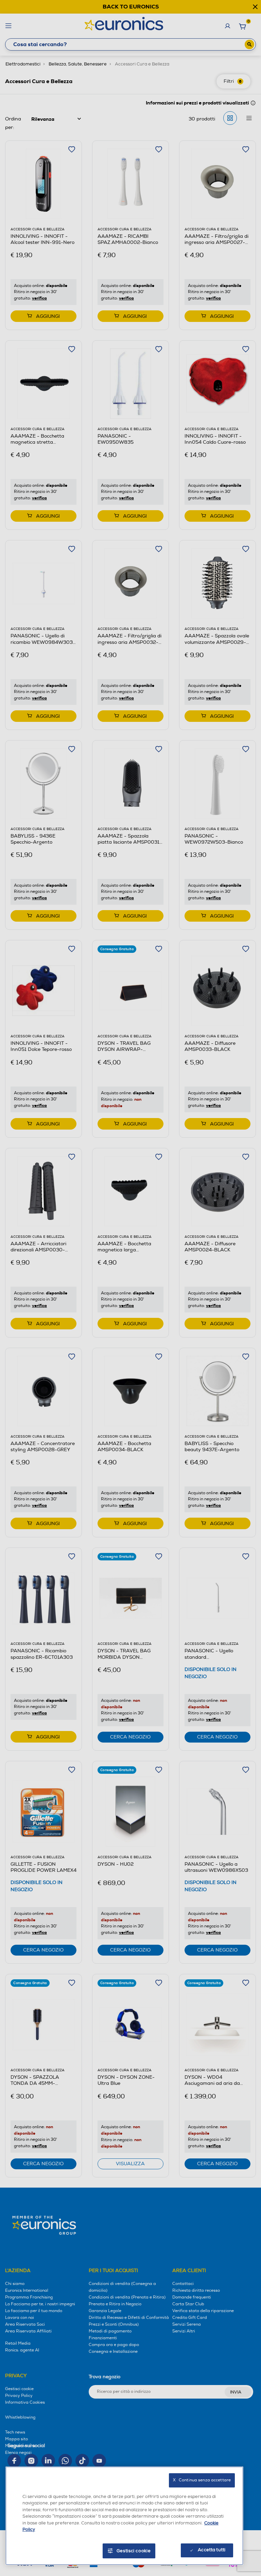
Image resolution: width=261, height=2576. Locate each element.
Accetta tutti (212, 2550)
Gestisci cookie (134, 2551)
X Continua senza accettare (202, 2480)
